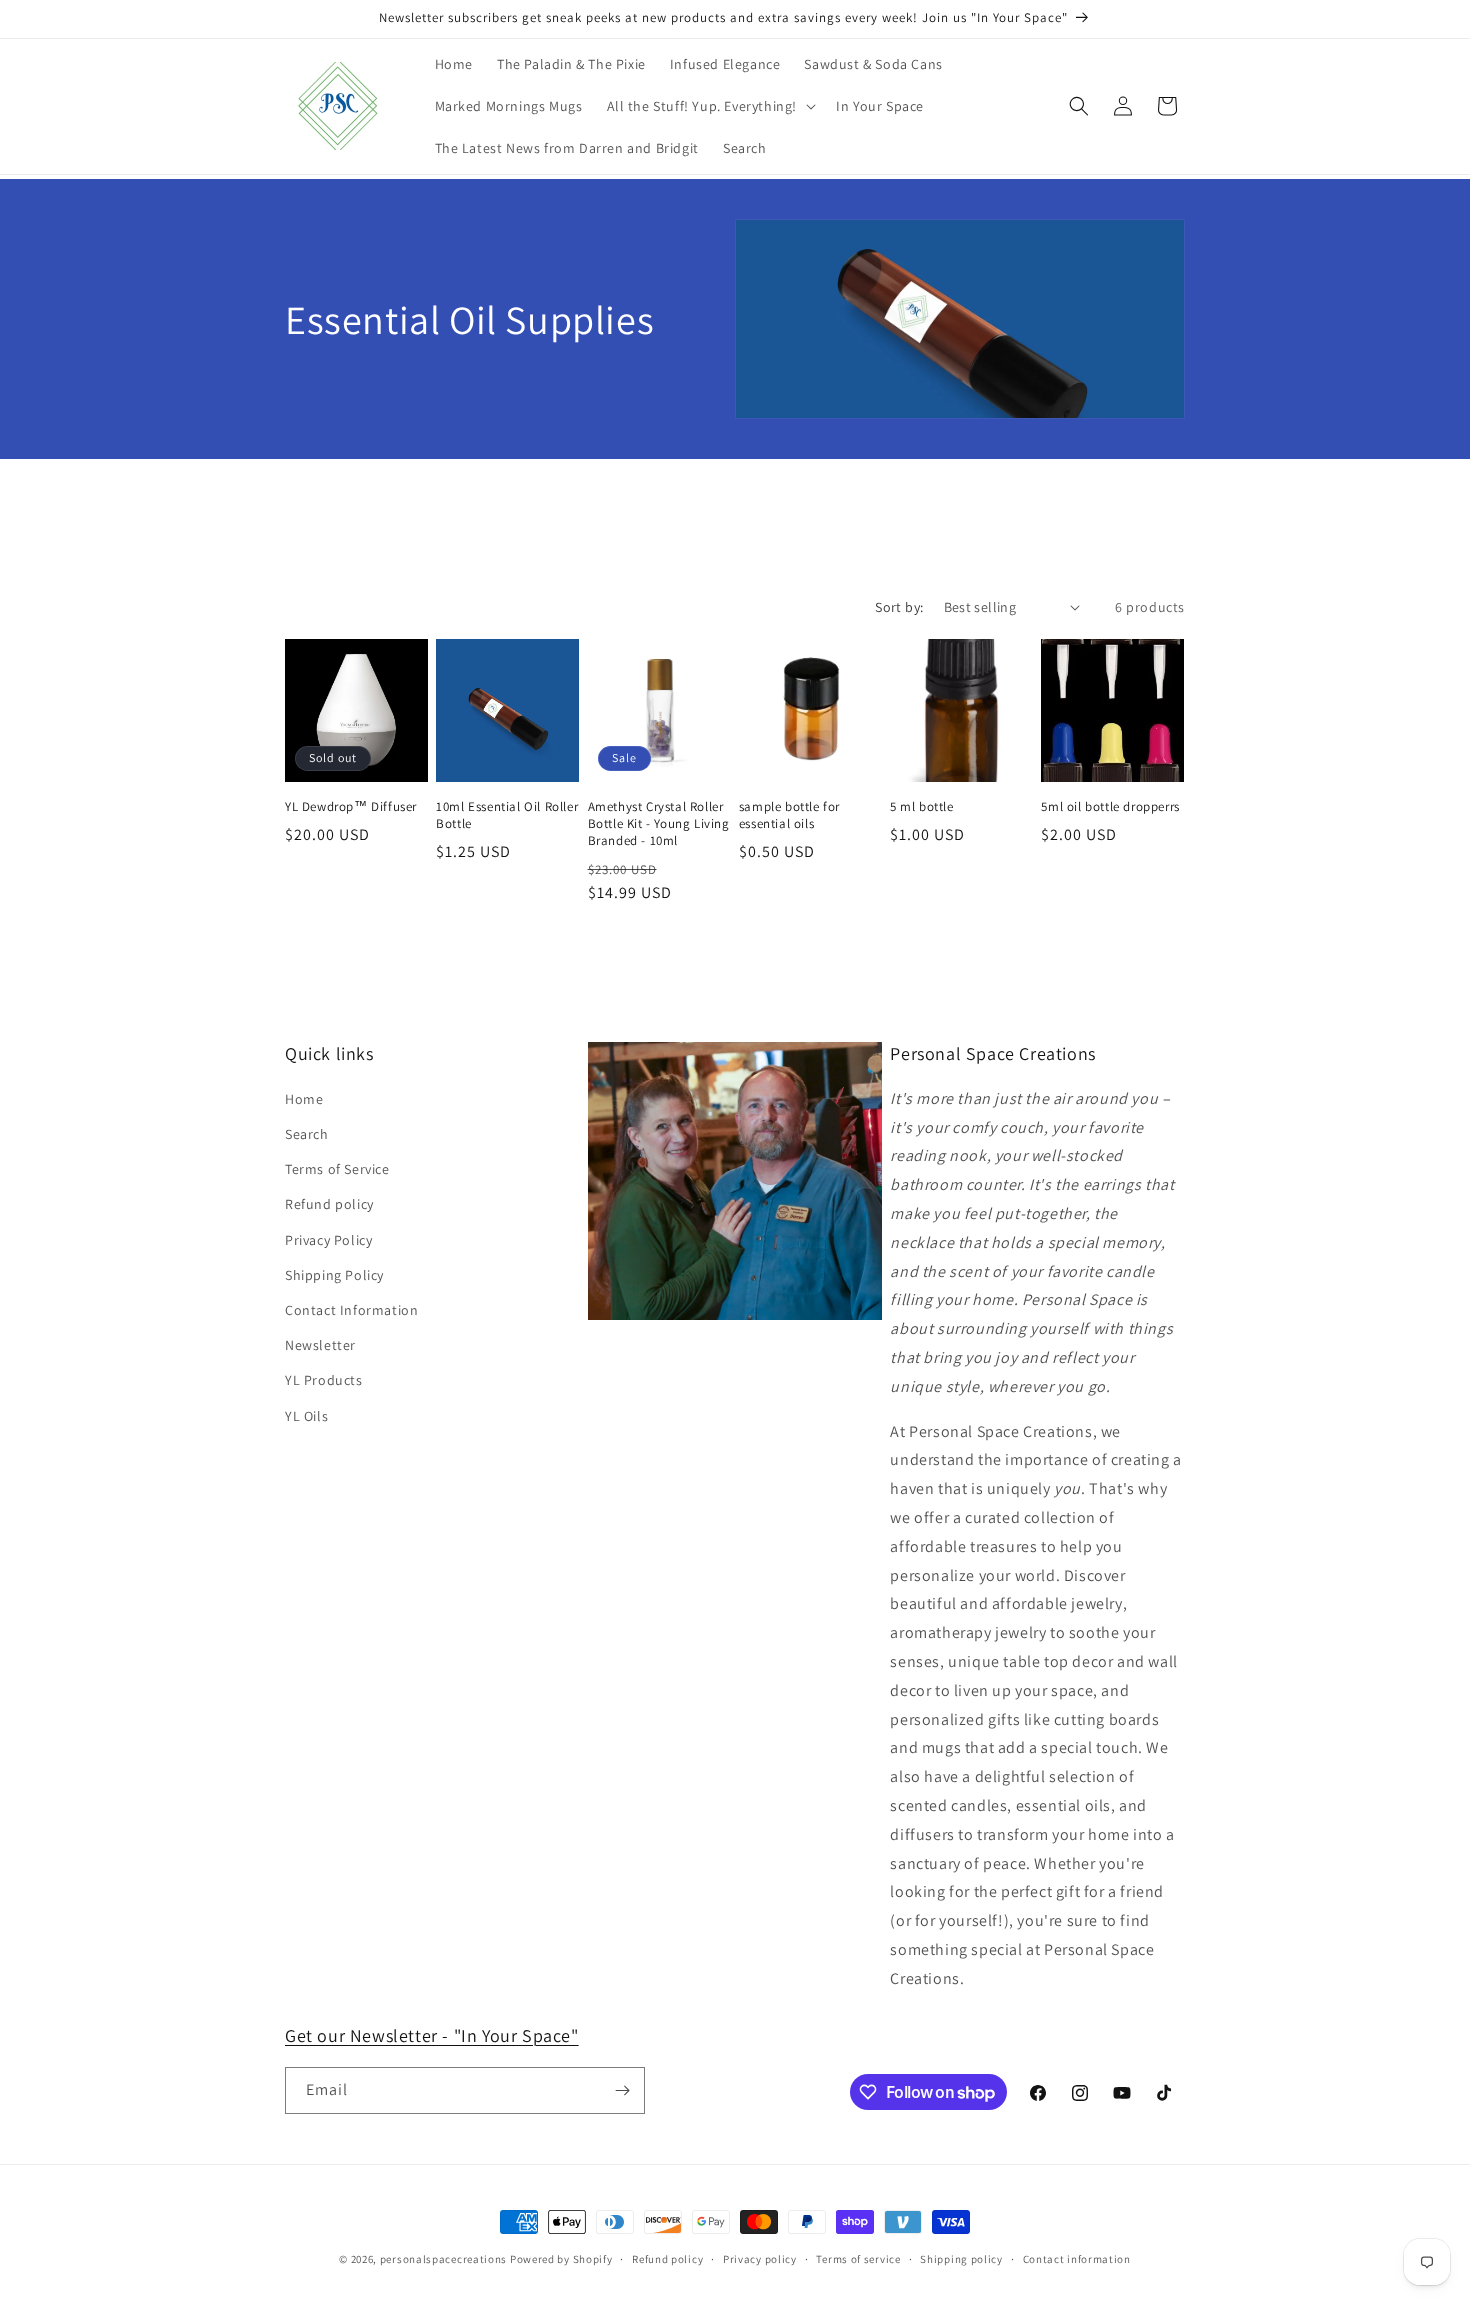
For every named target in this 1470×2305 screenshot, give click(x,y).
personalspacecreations (443, 2259)
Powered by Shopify (561, 2259)
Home (304, 1099)
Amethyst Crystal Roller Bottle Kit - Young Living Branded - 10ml (659, 824)
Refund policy (329, 1204)
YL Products (324, 1380)
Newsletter (320, 1345)
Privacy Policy (328, 1240)
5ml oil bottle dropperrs (1110, 807)
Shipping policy (961, 2259)
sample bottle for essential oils (789, 815)
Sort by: (899, 607)
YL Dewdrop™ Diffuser (351, 807)
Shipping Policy (334, 1275)
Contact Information (351, 1310)
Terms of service (858, 2259)
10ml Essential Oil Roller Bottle (507, 815)
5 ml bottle (922, 807)
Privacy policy (760, 2259)
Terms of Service (337, 1169)
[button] (710, 106)
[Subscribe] (622, 2090)
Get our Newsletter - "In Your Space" (432, 2035)
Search (307, 1134)
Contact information (1077, 2259)
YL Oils (306, 1416)
